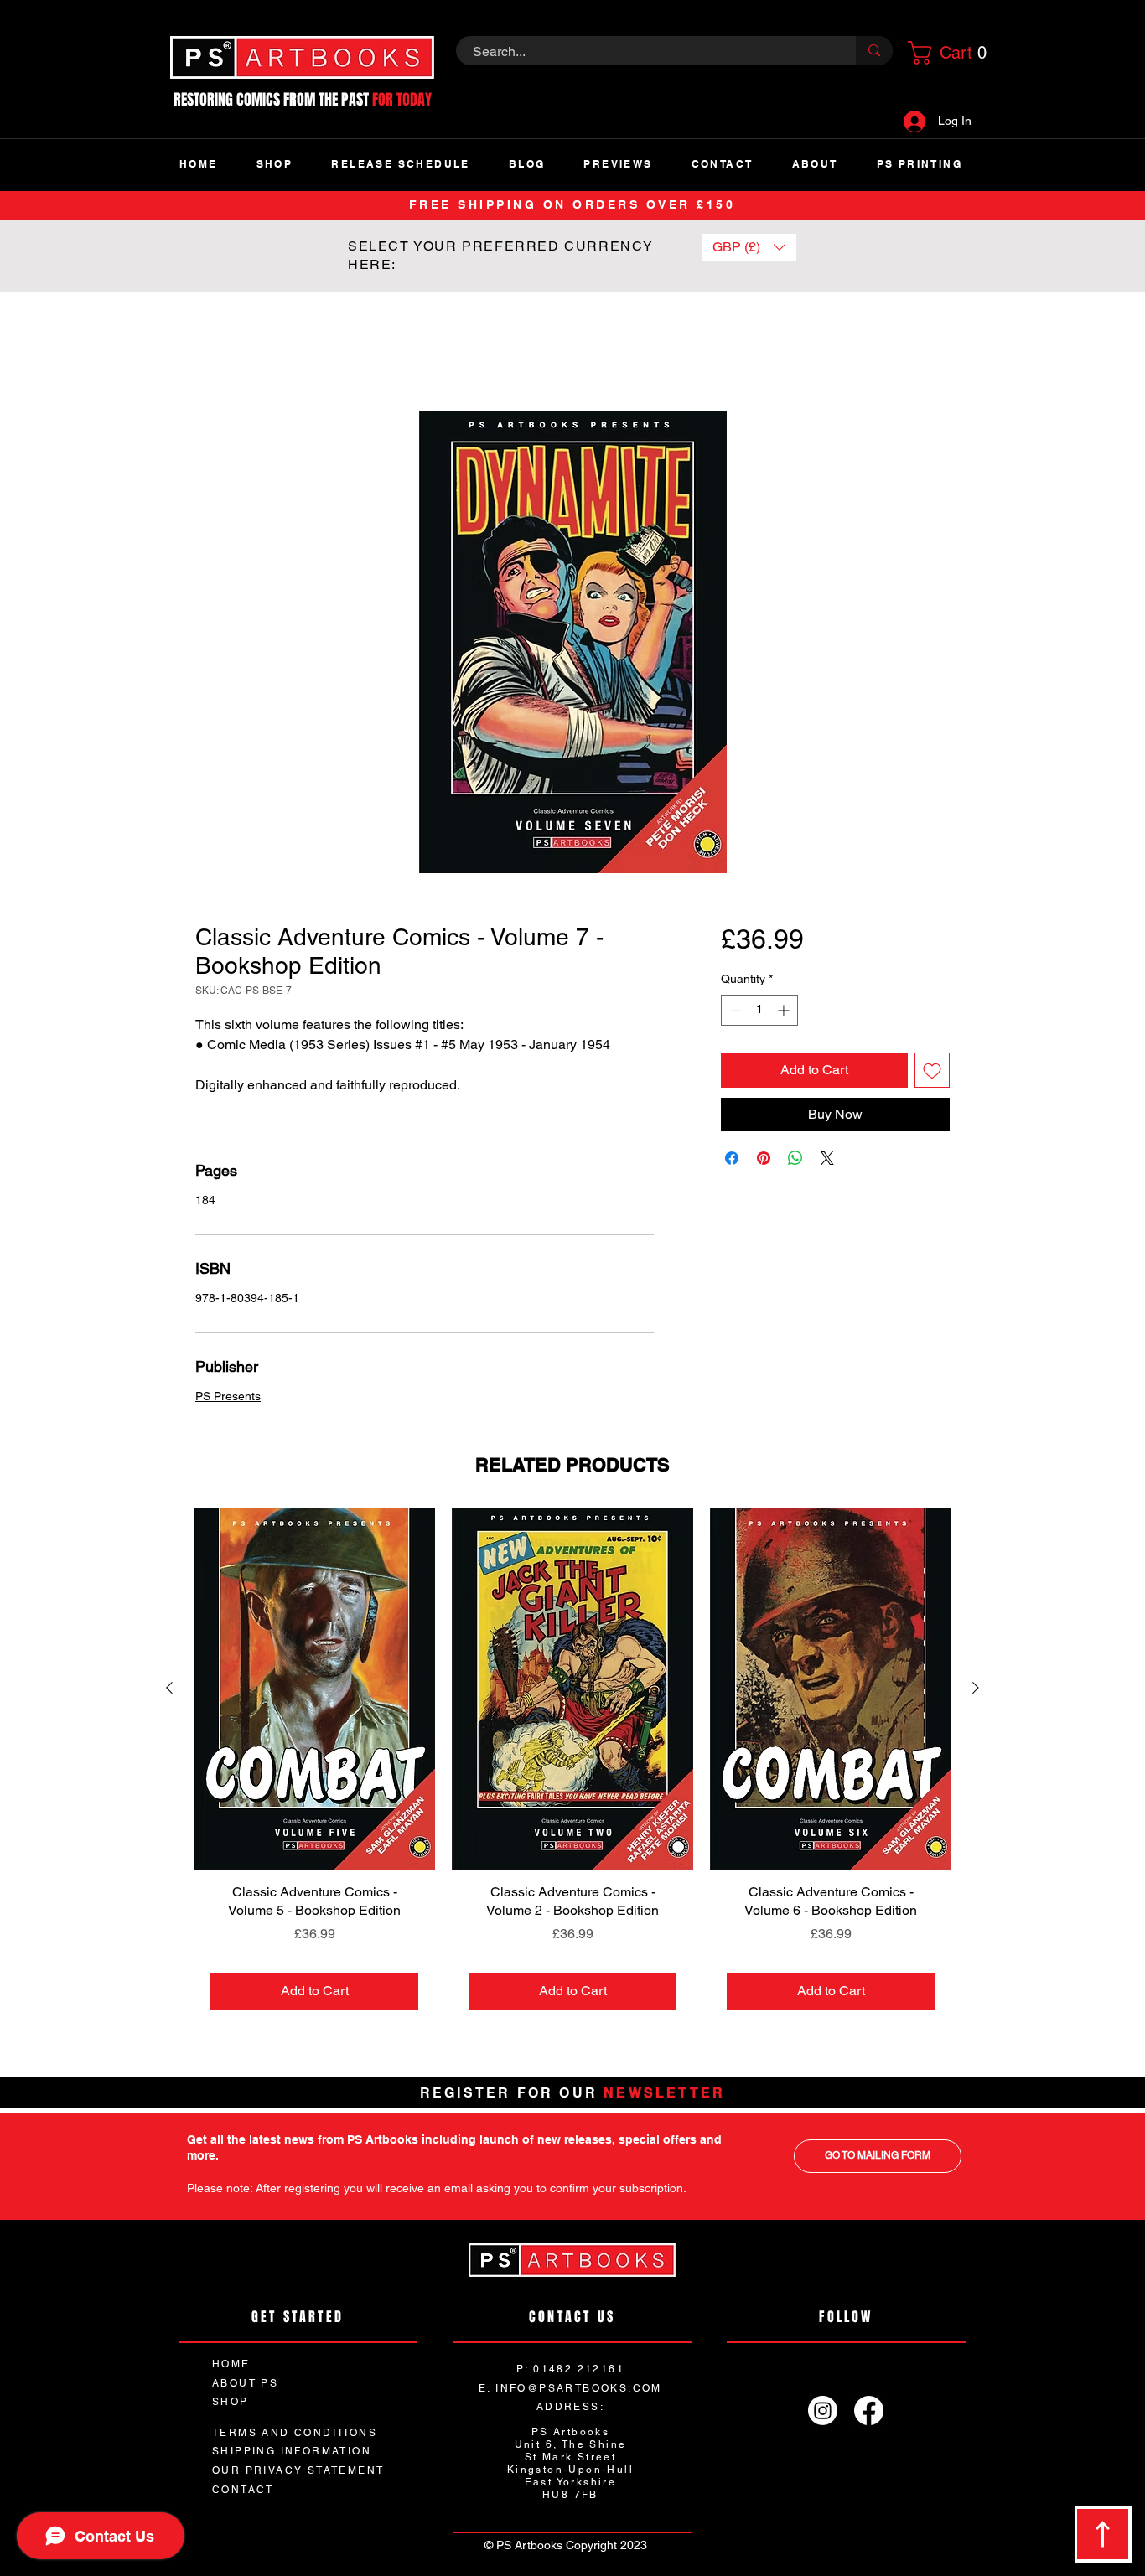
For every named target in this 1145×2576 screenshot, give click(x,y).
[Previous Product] (169, 1689)
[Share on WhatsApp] (795, 1159)
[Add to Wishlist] (932, 1071)
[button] (945, 53)
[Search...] (874, 51)
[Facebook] (869, 2412)
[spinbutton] (759, 1011)
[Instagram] (823, 2412)
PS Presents (228, 1398)
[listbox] (749, 247)
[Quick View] (314, 1690)
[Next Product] (976, 1689)
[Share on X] (827, 1159)
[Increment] (785, 1011)
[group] (572, 1769)
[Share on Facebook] (732, 1159)
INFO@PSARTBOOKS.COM (579, 2390)
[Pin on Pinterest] (764, 1159)
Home (213, 352)
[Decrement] (734, 1011)
